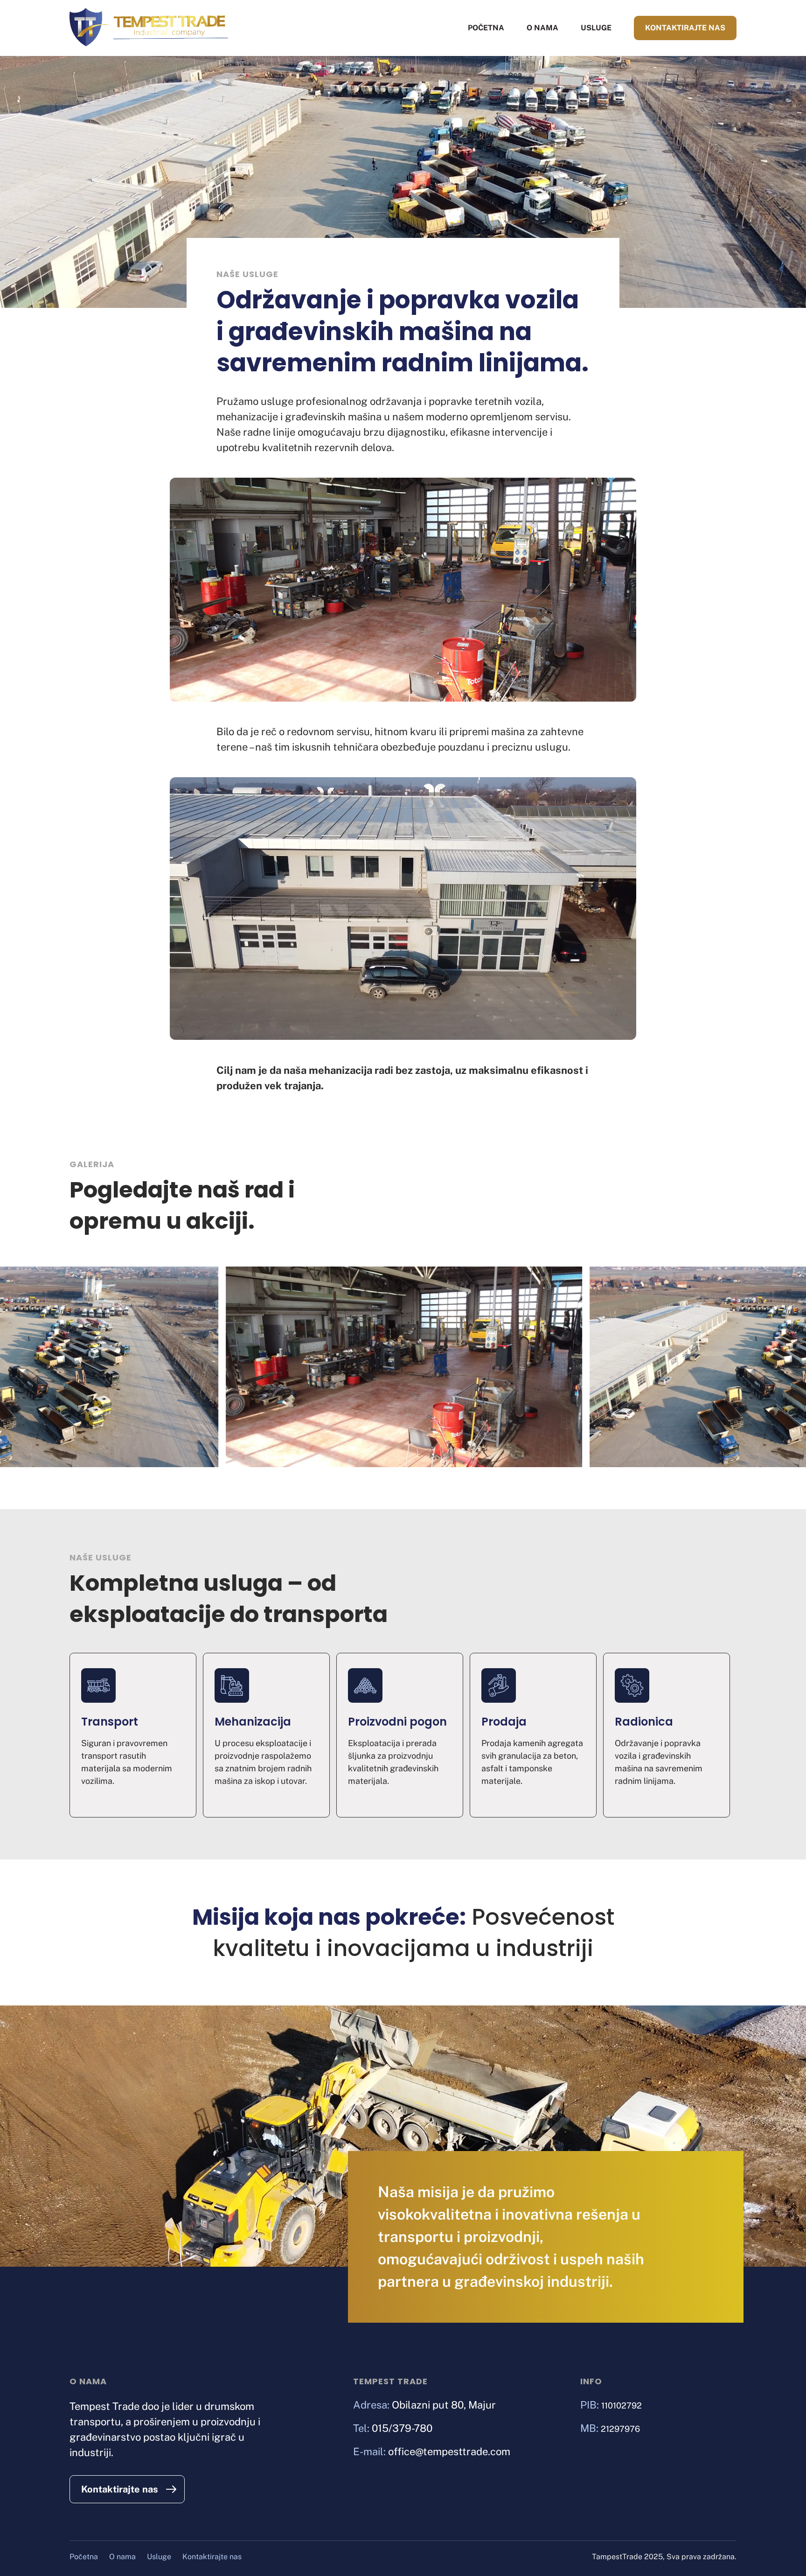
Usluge (596, 28)
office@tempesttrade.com (449, 2451)
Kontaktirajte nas (685, 28)
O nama (542, 28)
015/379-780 (402, 2428)
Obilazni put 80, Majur (444, 2405)
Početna (486, 28)
